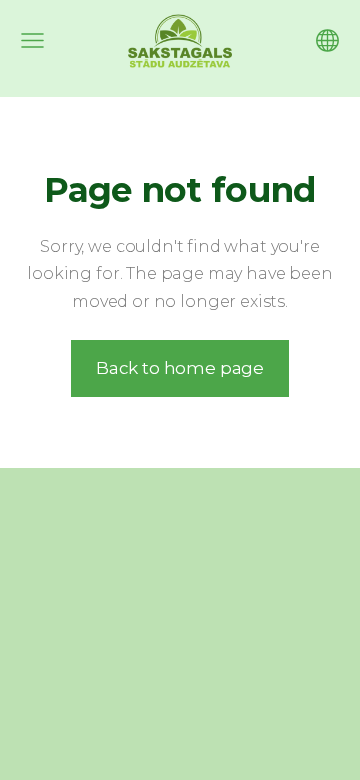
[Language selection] (327, 40)
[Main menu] (32, 40)
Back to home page (180, 368)
